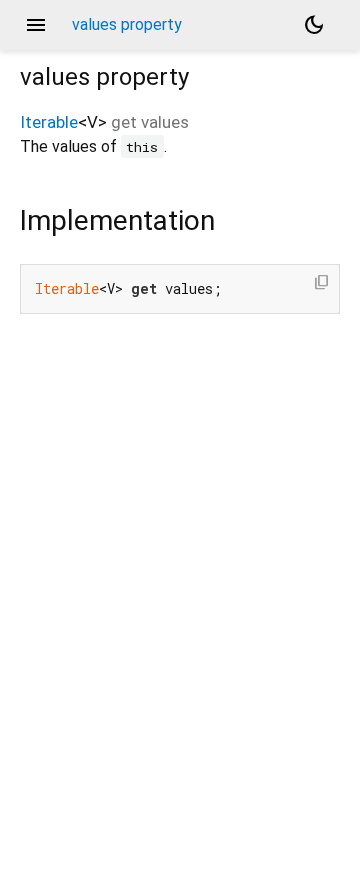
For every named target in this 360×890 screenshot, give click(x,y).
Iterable (49, 122)
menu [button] (36, 25)
